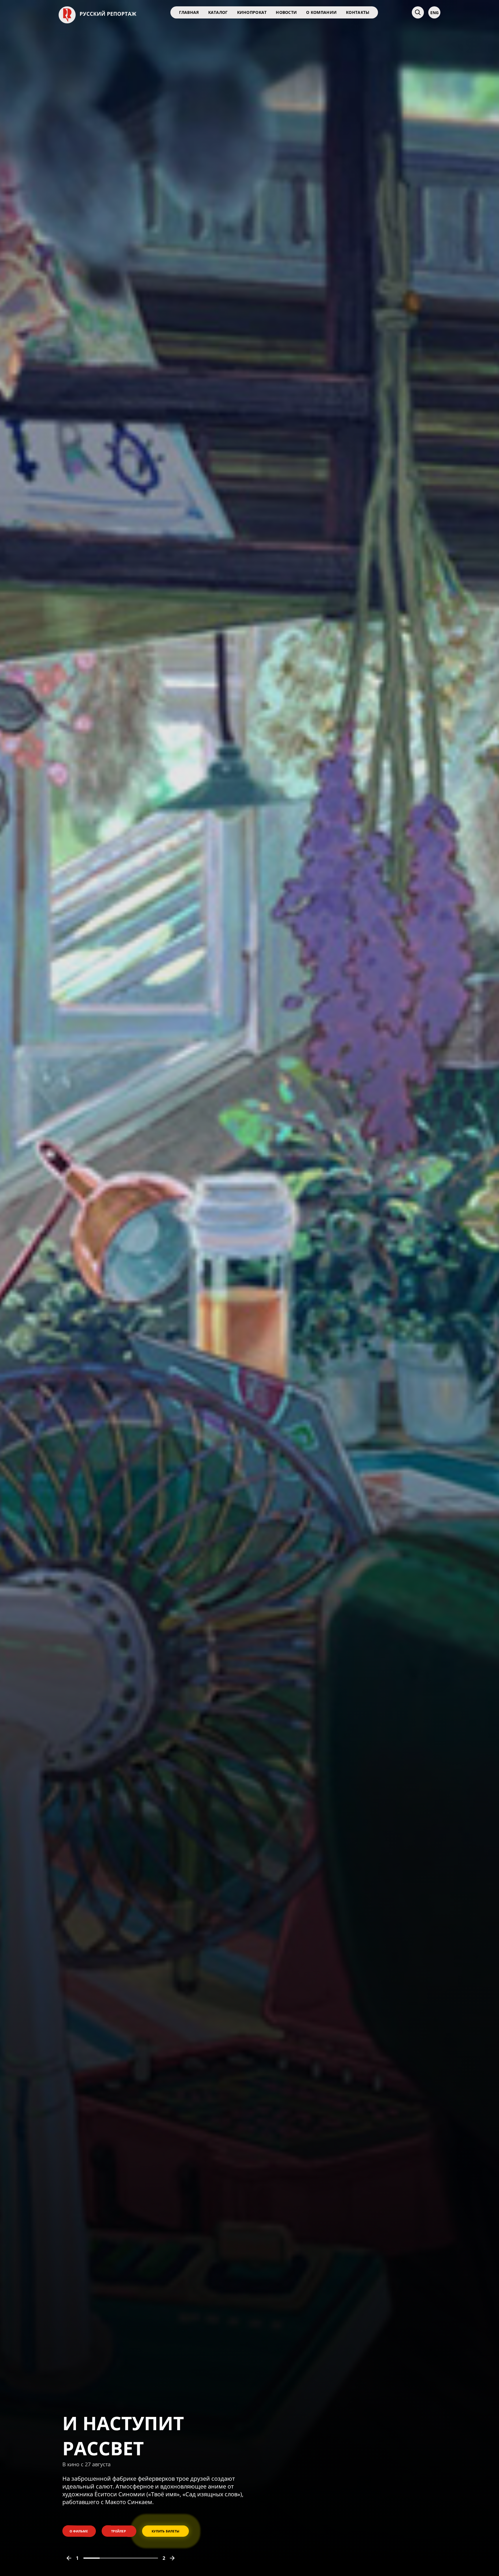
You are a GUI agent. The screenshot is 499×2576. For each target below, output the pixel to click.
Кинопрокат (252, 12)
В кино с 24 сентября (89, 2494)
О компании (321, 12)
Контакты (358, 12)
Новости (286, 12)
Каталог (218, 12)
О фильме (79, 2535)
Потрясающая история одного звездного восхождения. (141, 2508)
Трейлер (119, 2535)
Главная (189, 12)
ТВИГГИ (100, 2478)
